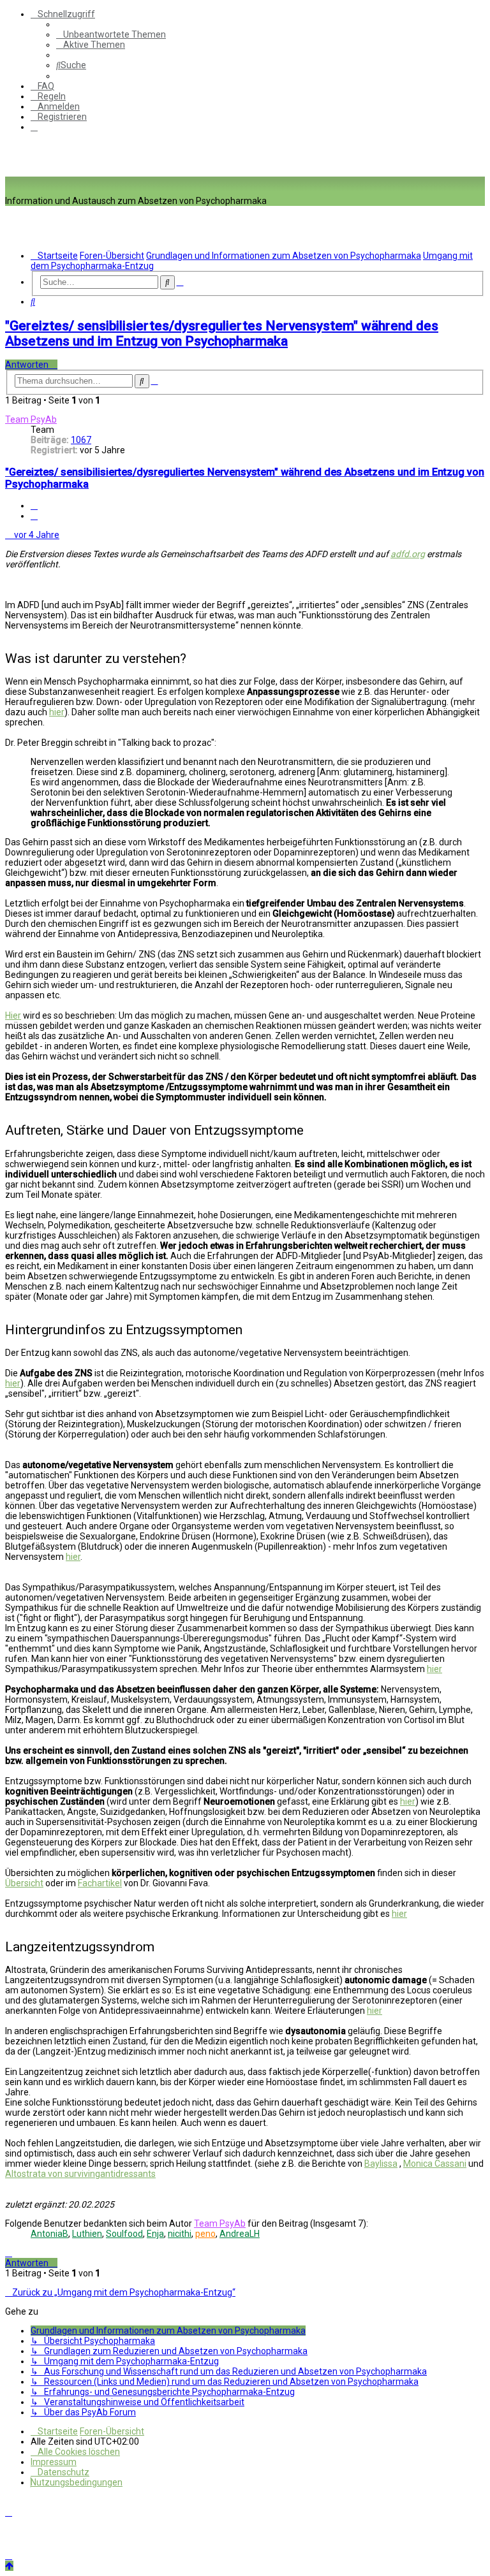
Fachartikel (100, 1883)
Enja (155, 2234)
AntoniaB (49, 2234)
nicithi (180, 2234)
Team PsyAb (31, 419)
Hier (13, 1015)
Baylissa (381, 2164)
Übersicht (24, 1883)
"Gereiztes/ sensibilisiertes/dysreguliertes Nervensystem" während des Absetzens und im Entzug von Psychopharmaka (222, 333)
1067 (81, 440)
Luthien (87, 2234)
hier (57, 712)
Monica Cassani (435, 2164)
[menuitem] (111, 34)
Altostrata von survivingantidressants (80, 2174)
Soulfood (124, 2234)
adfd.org (408, 554)
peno (205, 2234)
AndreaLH (240, 2234)
